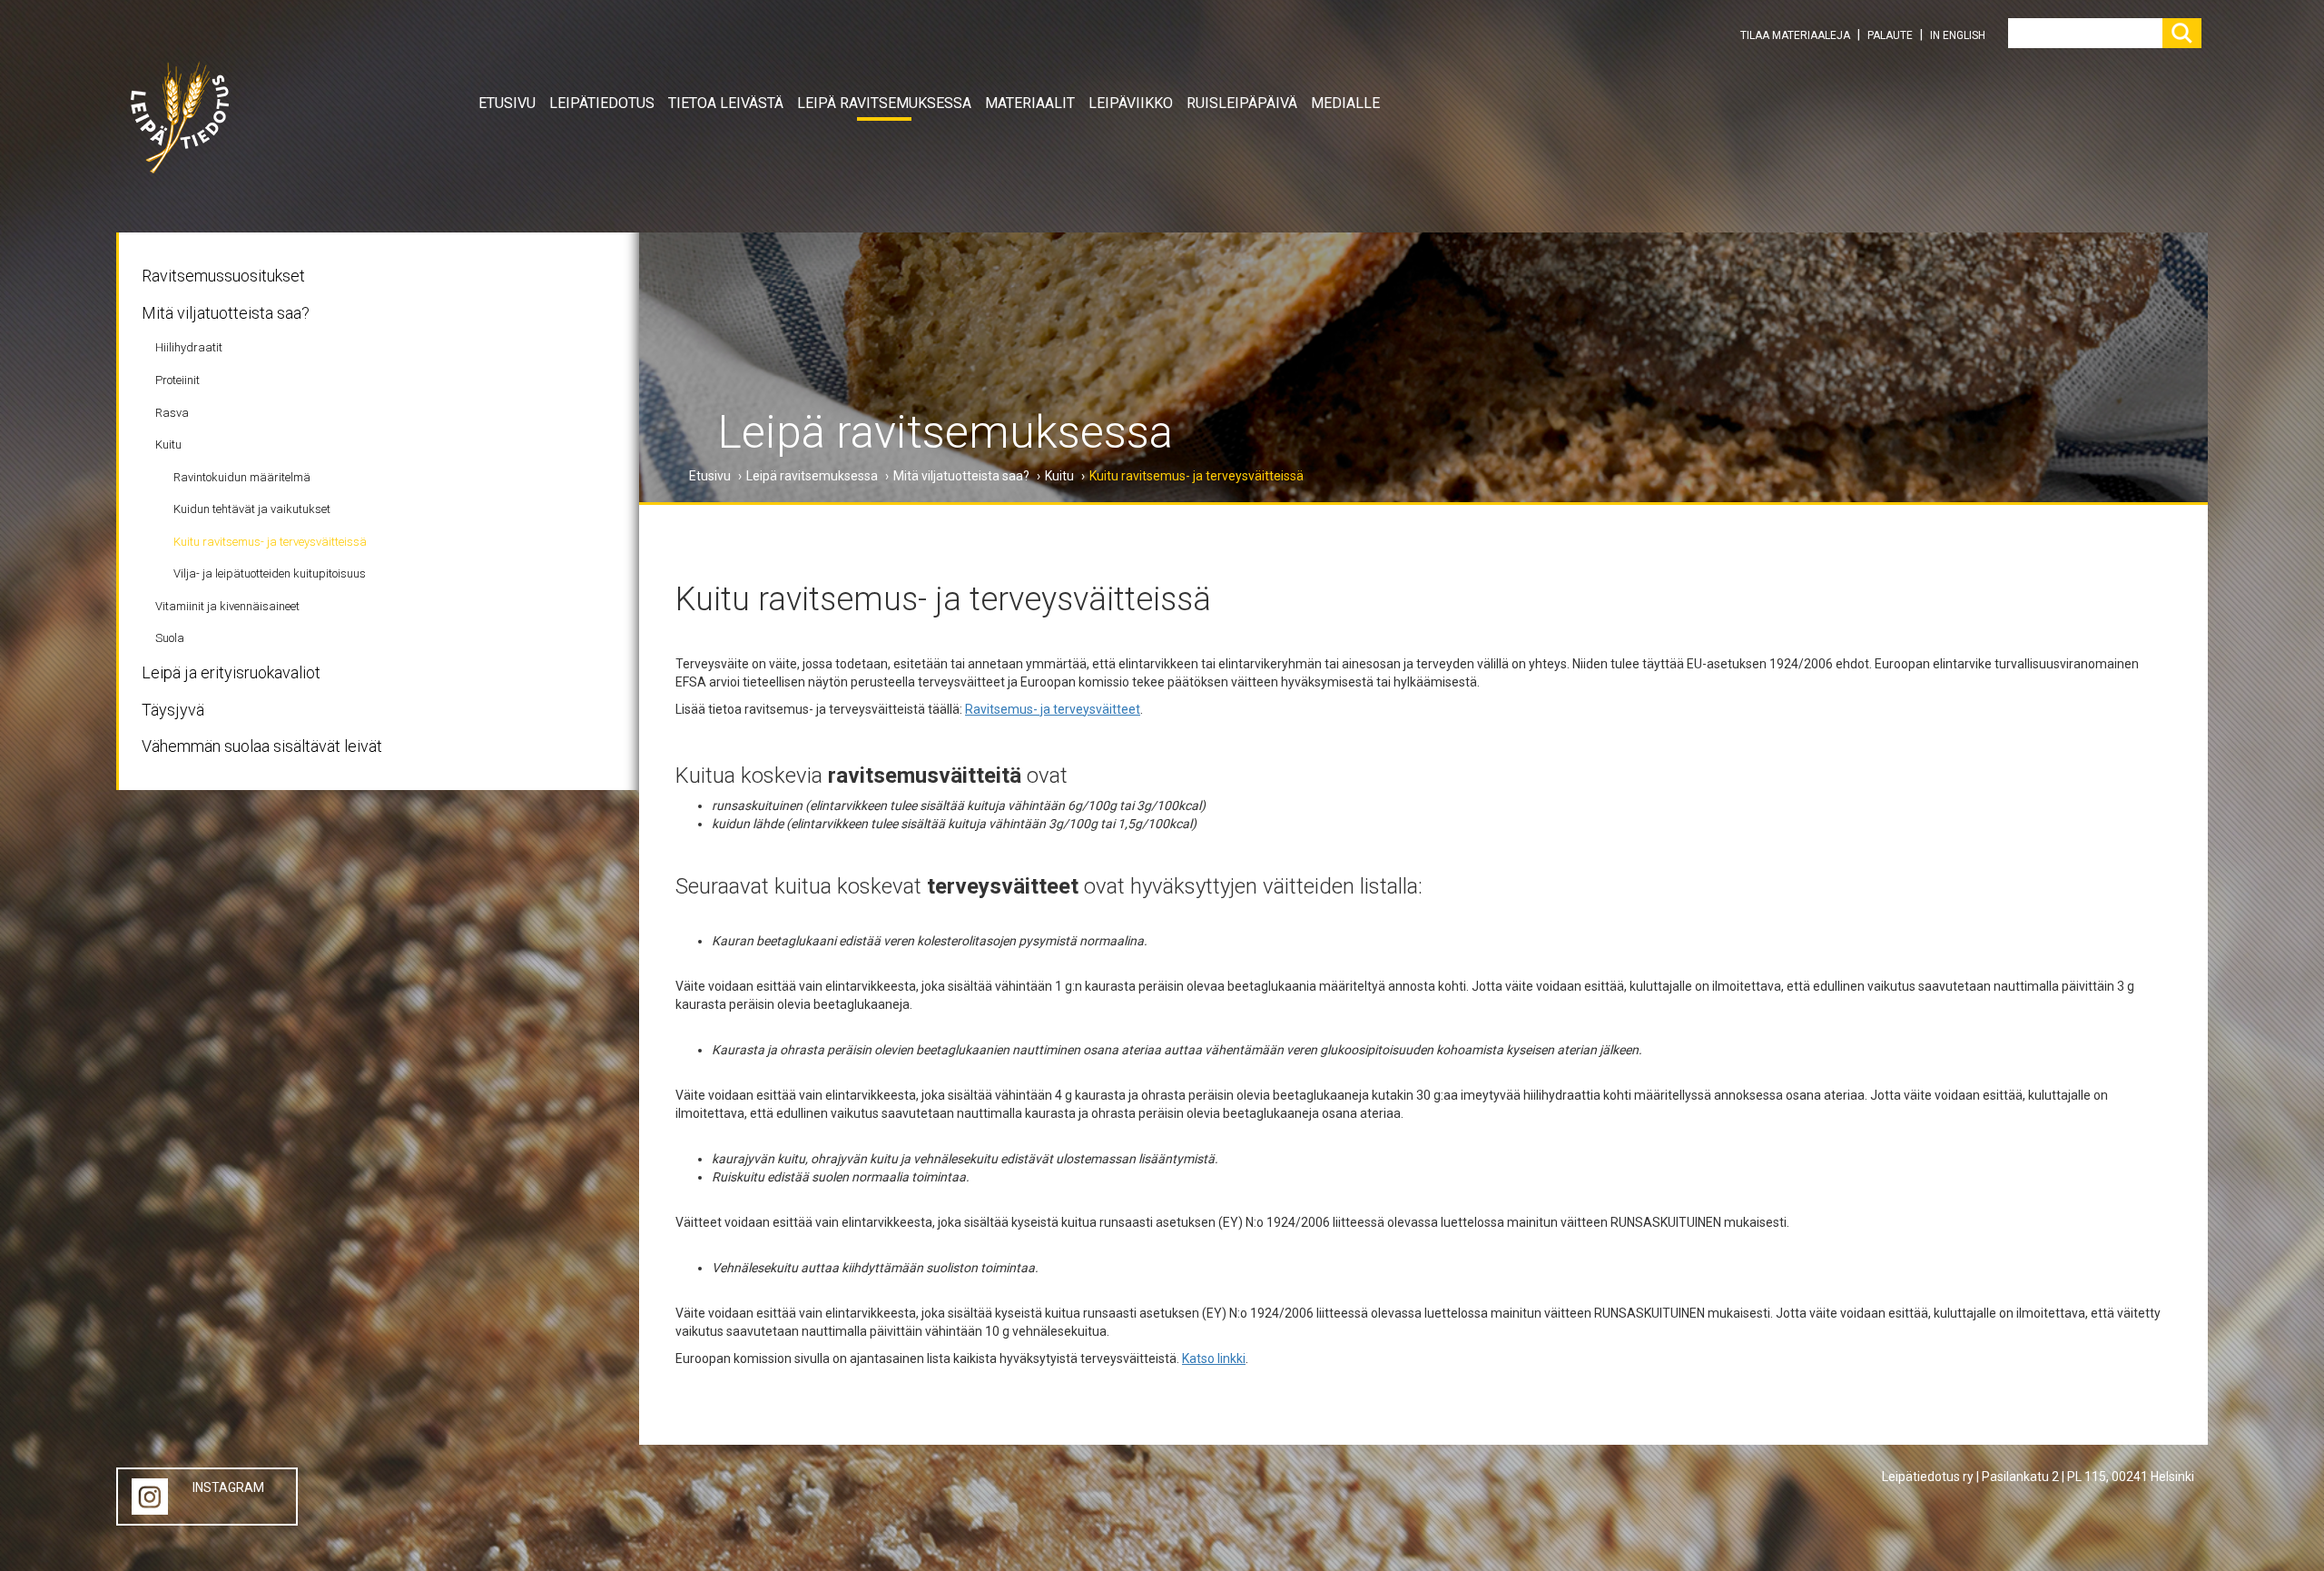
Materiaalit (1030, 103)
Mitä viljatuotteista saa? (226, 313)
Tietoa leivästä (726, 103)
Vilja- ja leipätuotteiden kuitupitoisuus (270, 573)
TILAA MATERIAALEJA (1795, 35)
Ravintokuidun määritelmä (242, 477)
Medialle (1345, 103)
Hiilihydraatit (189, 347)
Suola (170, 638)
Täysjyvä (173, 710)
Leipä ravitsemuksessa (884, 103)
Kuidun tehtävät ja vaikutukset (252, 509)
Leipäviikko (1131, 103)
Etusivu (507, 103)
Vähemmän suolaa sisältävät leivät (262, 746)
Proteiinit (177, 380)
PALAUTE (1890, 35)
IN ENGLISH (1958, 35)
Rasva (172, 413)
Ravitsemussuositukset (223, 276)
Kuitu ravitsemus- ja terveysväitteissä (270, 542)
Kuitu (168, 445)
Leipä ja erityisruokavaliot (231, 672)
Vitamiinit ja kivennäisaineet (227, 606)
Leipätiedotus (602, 103)
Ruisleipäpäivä (1242, 103)
